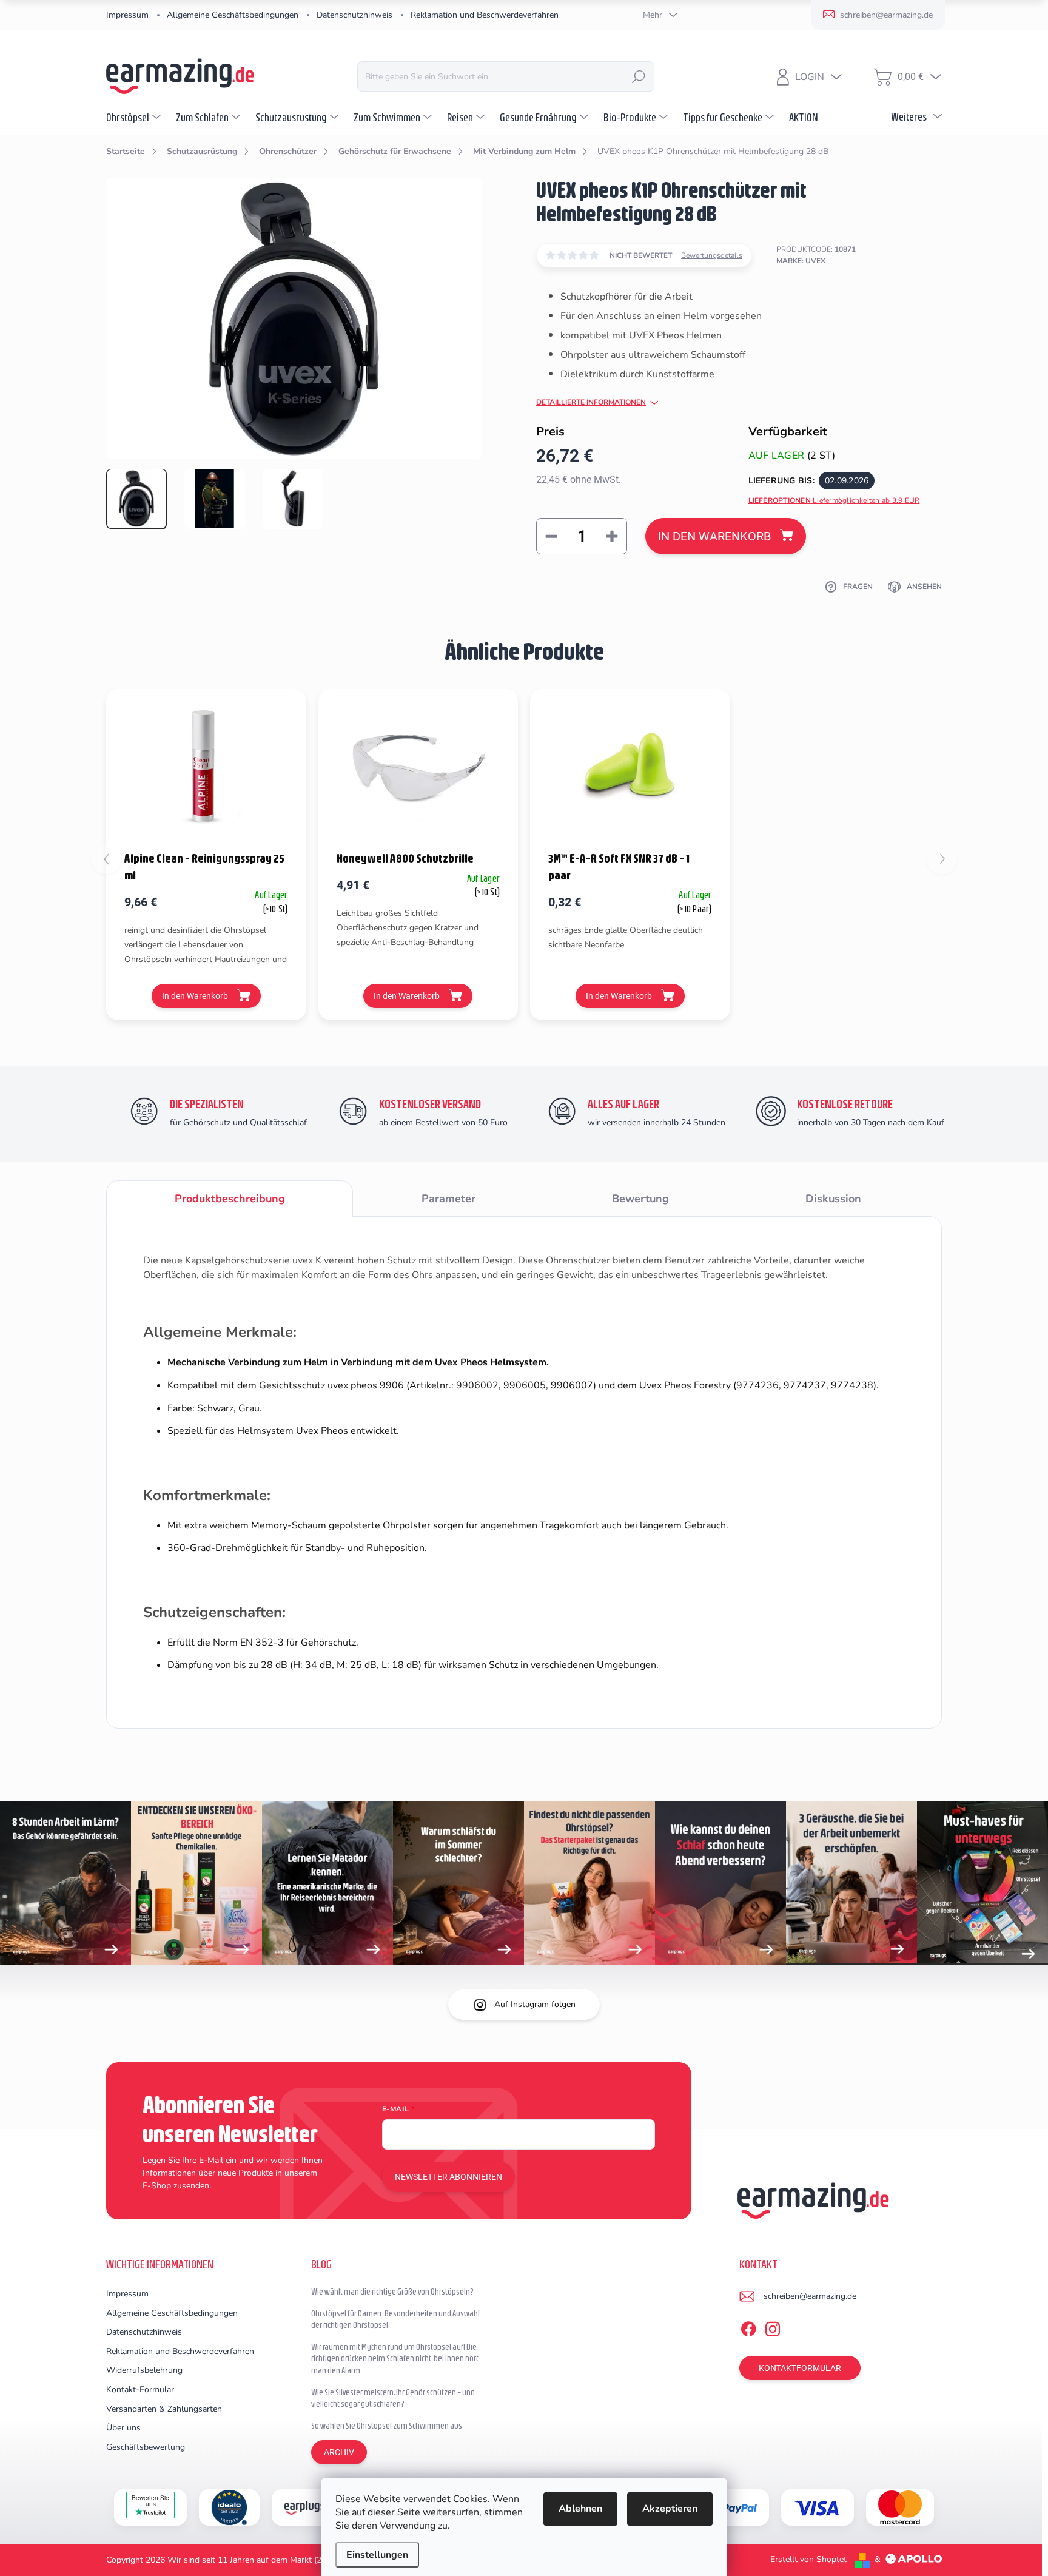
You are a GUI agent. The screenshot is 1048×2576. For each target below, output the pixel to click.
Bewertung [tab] (640, 1199)
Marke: (801, 261)
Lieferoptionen (834, 500)
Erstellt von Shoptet (808, 2559)
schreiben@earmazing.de (810, 2296)
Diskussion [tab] (833, 1199)
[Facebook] (748, 2327)
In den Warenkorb (714, 536)
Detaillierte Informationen (591, 402)
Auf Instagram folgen (535, 2004)
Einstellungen (377, 2555)
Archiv (339, 2452)
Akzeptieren (670, 2509)
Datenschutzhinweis (354, 15)
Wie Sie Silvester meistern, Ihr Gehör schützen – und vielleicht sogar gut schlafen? (393, 2398)
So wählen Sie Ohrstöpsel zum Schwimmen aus (387, 2426)
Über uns (123, 2428)
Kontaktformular (800, 2368)
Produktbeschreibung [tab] (230, 1199)
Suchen (639, 76)
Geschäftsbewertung (146, 2447)
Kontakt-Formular (140, 2389)
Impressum (127, 15)
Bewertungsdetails (712, 255)
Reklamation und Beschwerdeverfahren (485, 15)
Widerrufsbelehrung (144, 2370)
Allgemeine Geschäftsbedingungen (233, 15)
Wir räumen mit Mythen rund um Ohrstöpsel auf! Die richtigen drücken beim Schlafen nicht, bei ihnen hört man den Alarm (395, 2359)
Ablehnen (580, 2509)
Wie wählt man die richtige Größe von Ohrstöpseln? (392, 2292)
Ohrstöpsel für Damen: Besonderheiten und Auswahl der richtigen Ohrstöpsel (395, 2319)
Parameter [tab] (448, 1199)
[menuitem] (135, 117)
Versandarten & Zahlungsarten (164, 2409)
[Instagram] (773, 2327)
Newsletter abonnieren (448, 2177)
